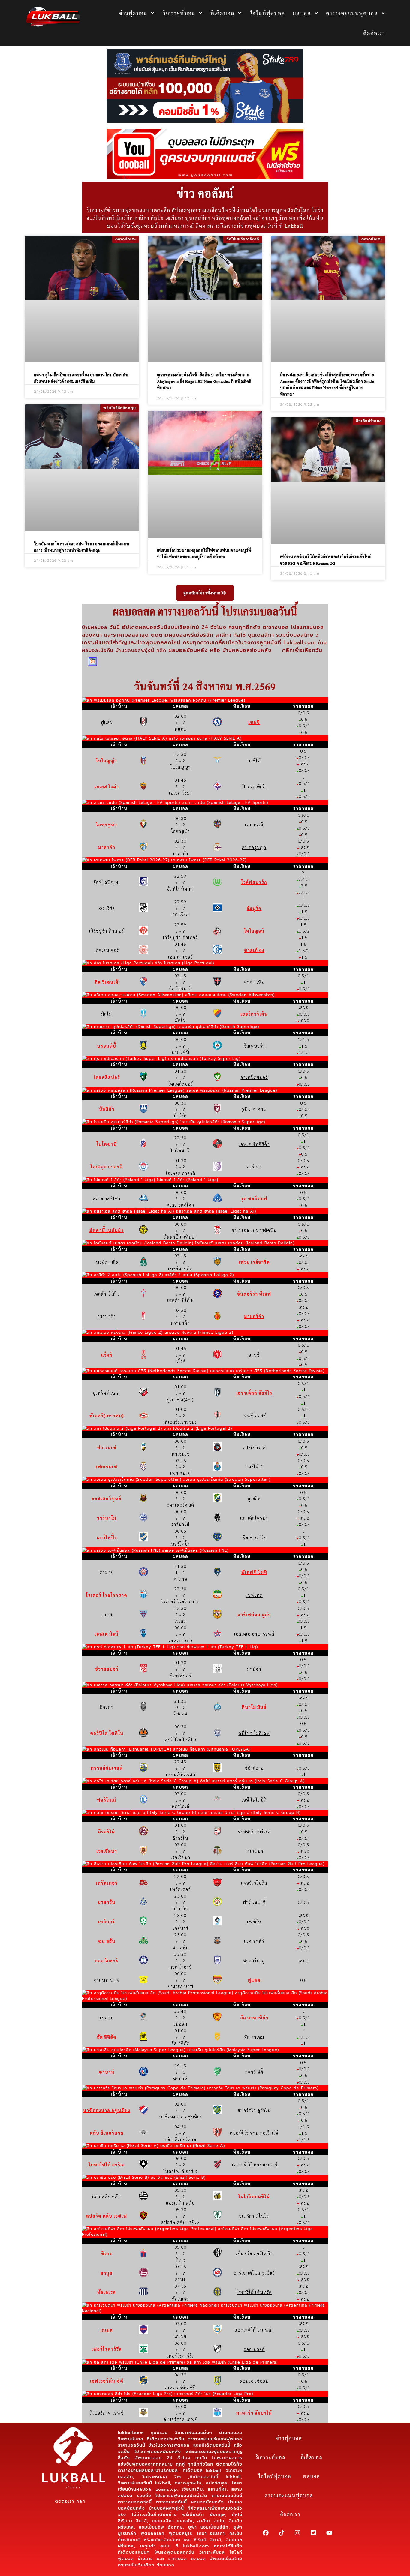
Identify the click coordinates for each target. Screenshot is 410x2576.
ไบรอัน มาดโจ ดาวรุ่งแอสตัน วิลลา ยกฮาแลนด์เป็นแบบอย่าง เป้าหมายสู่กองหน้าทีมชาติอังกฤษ (82, 547)
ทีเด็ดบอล (222, 13)
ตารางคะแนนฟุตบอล (352, 13)
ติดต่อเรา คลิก (70, 2501)
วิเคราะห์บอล (179, 13)
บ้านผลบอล (96, 627)
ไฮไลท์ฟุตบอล (267, 13)
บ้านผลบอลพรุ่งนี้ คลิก (141, 651)
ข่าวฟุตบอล (133, 13)
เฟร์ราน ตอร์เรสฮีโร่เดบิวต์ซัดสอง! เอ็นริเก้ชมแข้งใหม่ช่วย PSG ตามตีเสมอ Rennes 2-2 (326, 560)
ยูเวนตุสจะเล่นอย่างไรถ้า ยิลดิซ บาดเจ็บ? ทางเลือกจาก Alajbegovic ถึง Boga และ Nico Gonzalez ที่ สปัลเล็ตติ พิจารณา (204, 381)
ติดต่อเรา (374, 33)
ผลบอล (302, 13)
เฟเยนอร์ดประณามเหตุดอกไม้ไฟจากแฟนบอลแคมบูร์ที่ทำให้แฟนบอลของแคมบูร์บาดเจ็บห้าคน (204, 553)
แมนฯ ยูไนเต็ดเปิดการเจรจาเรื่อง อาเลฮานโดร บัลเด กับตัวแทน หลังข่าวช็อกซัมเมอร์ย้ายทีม (81, 378)
